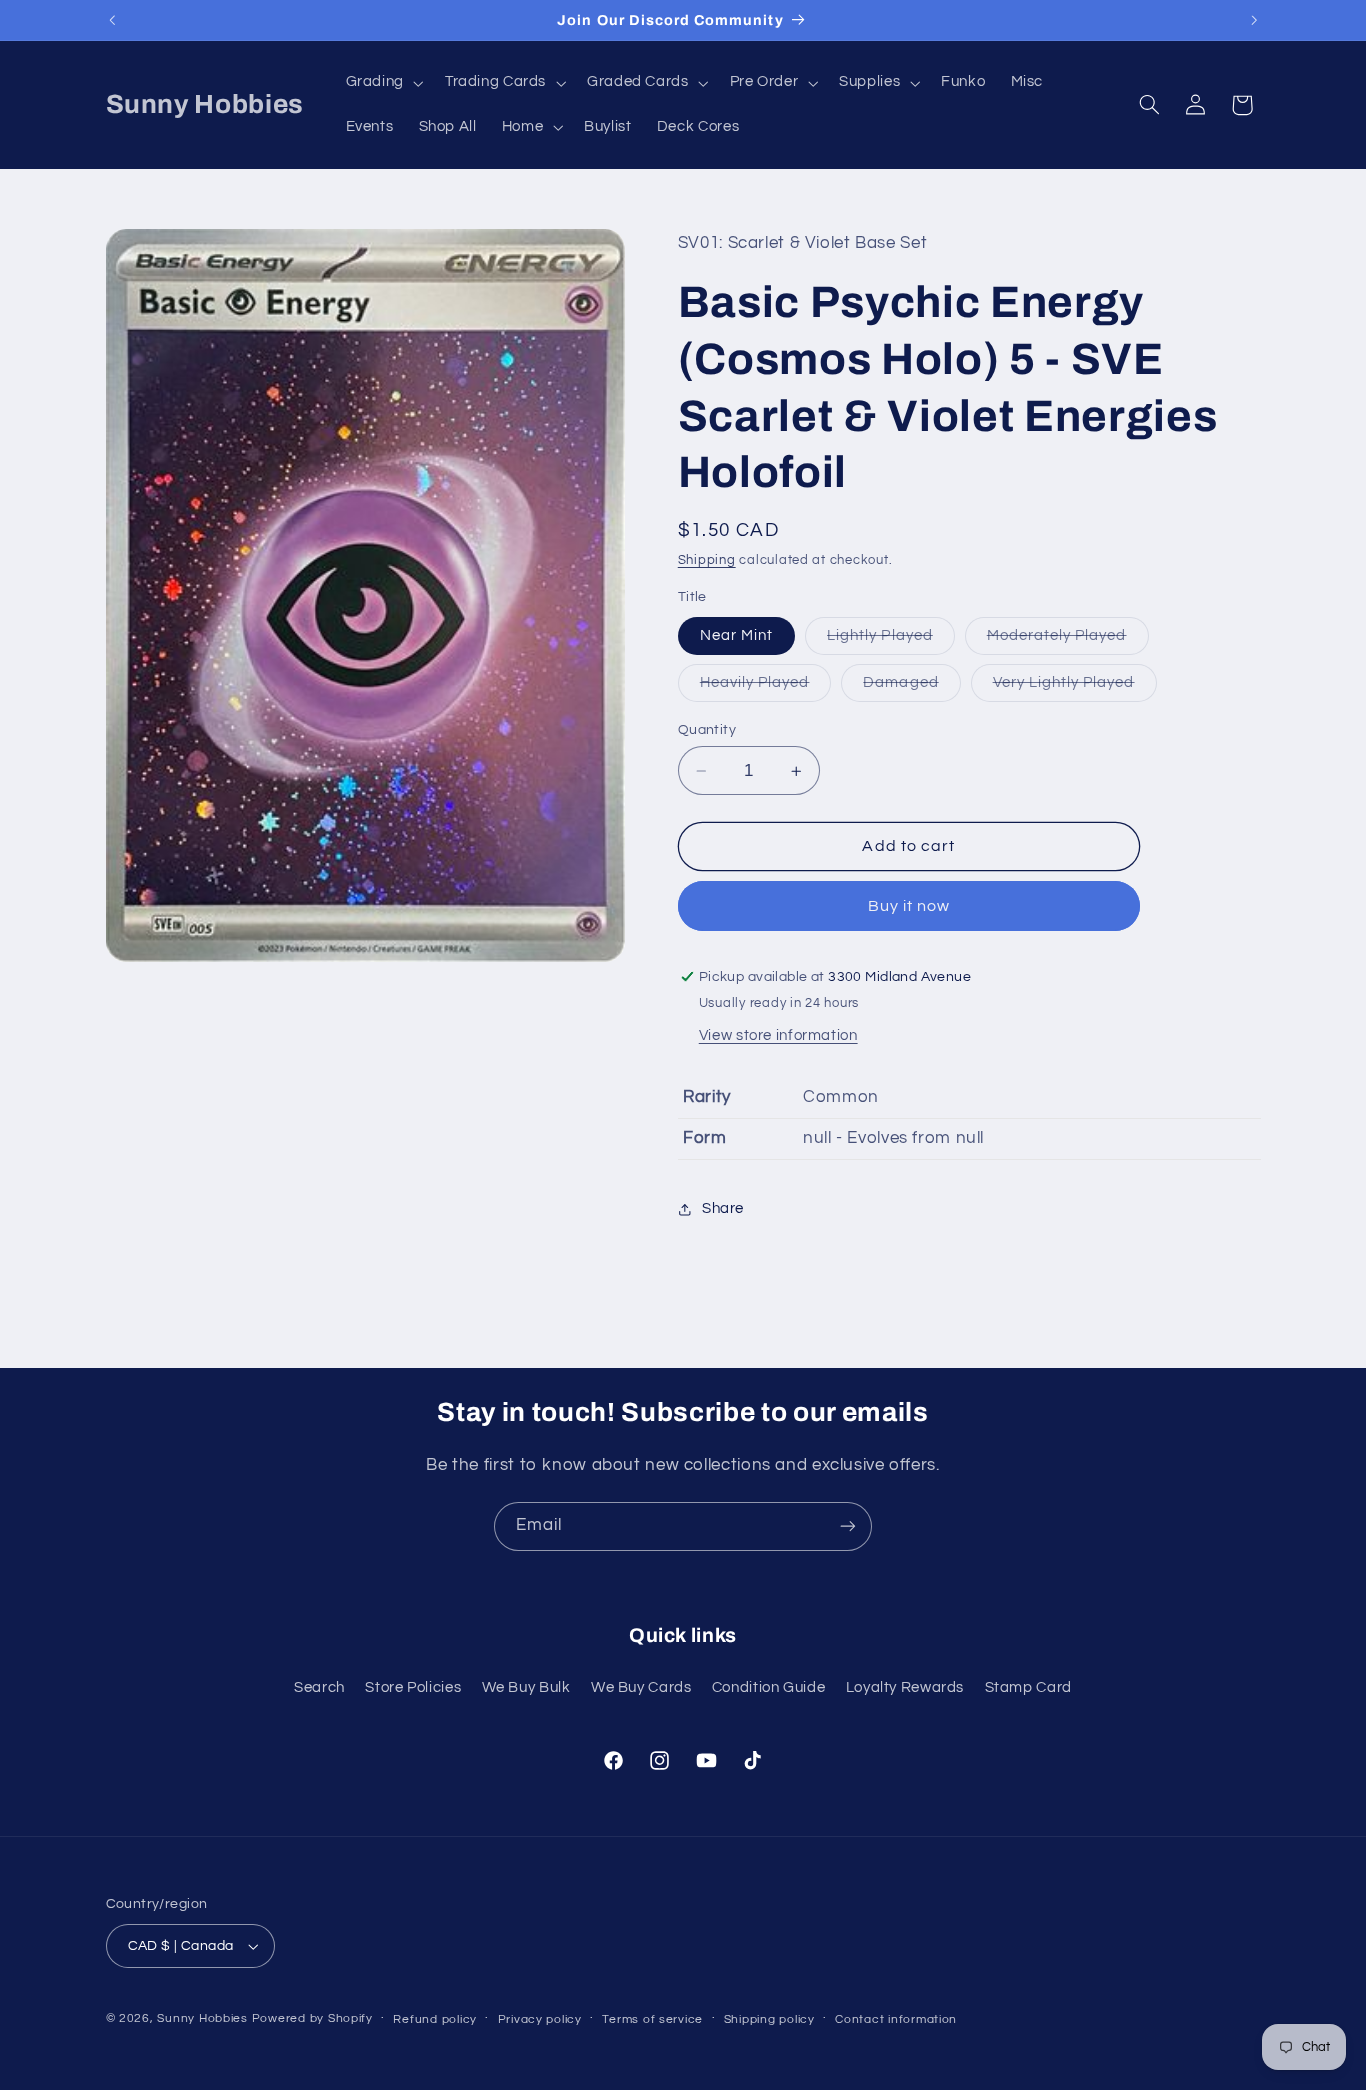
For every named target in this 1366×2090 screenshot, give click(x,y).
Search (319, 1687)
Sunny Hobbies (202, 2018)
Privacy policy (540, 2019)
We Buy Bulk (526, 1687)
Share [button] (723, 1208)
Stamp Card (1028, 1687)
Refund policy (435, 2019)
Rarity (707, 1097)
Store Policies (413, 1687)
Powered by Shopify (312, 2018)
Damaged (911, 688)
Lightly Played (891, 641)
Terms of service (652, 2019)
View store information (778, 1035)
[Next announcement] (1254, 20)
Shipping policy (769, 2019)
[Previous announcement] (112, 20)
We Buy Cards (641, 1687)
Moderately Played (1068, 641)
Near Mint (736, 635)
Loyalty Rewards (905, 1687)
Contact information (896, 2019)
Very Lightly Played (1075, 688)
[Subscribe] (848, 1526)
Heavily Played (766, 688)
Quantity (707, 730)
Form (705, 1138)
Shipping (707, 560)
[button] (382, 83)
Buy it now (909, 906)
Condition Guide (768, 1687)
